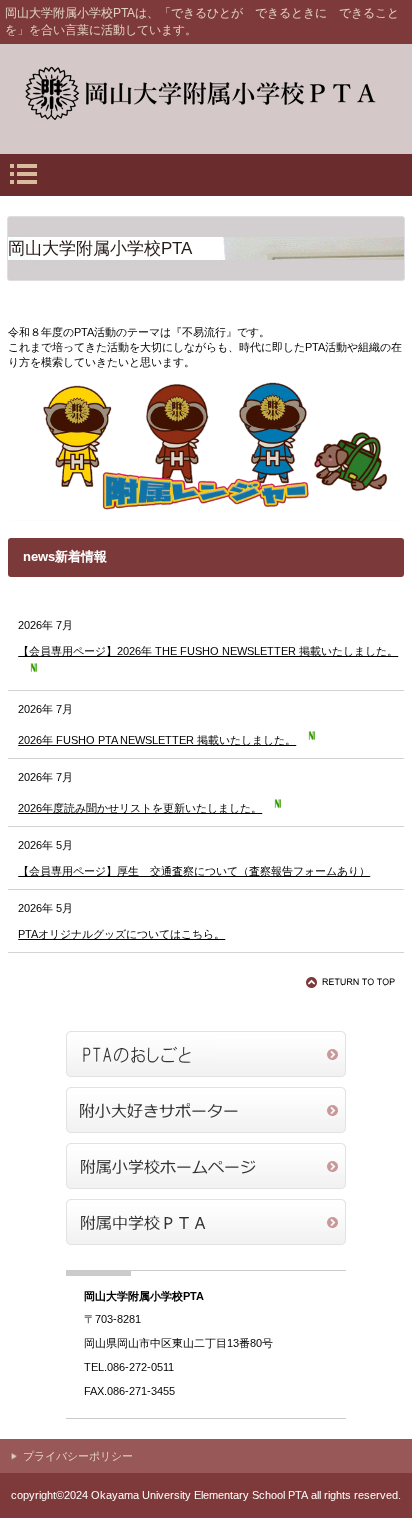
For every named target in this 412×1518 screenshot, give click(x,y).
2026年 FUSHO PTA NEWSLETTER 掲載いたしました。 (157, 740)
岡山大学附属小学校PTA (206, 94)
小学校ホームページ (206, 1166)
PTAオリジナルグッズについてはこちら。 (121, 934)
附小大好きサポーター (206, 1110)
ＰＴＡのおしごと (206, 1054)
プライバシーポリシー (78, 1456)
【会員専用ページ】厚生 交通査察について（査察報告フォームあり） (194, 871)
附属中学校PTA (206, 1222)
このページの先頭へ (354, 982)
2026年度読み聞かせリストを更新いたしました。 (140, 808)
